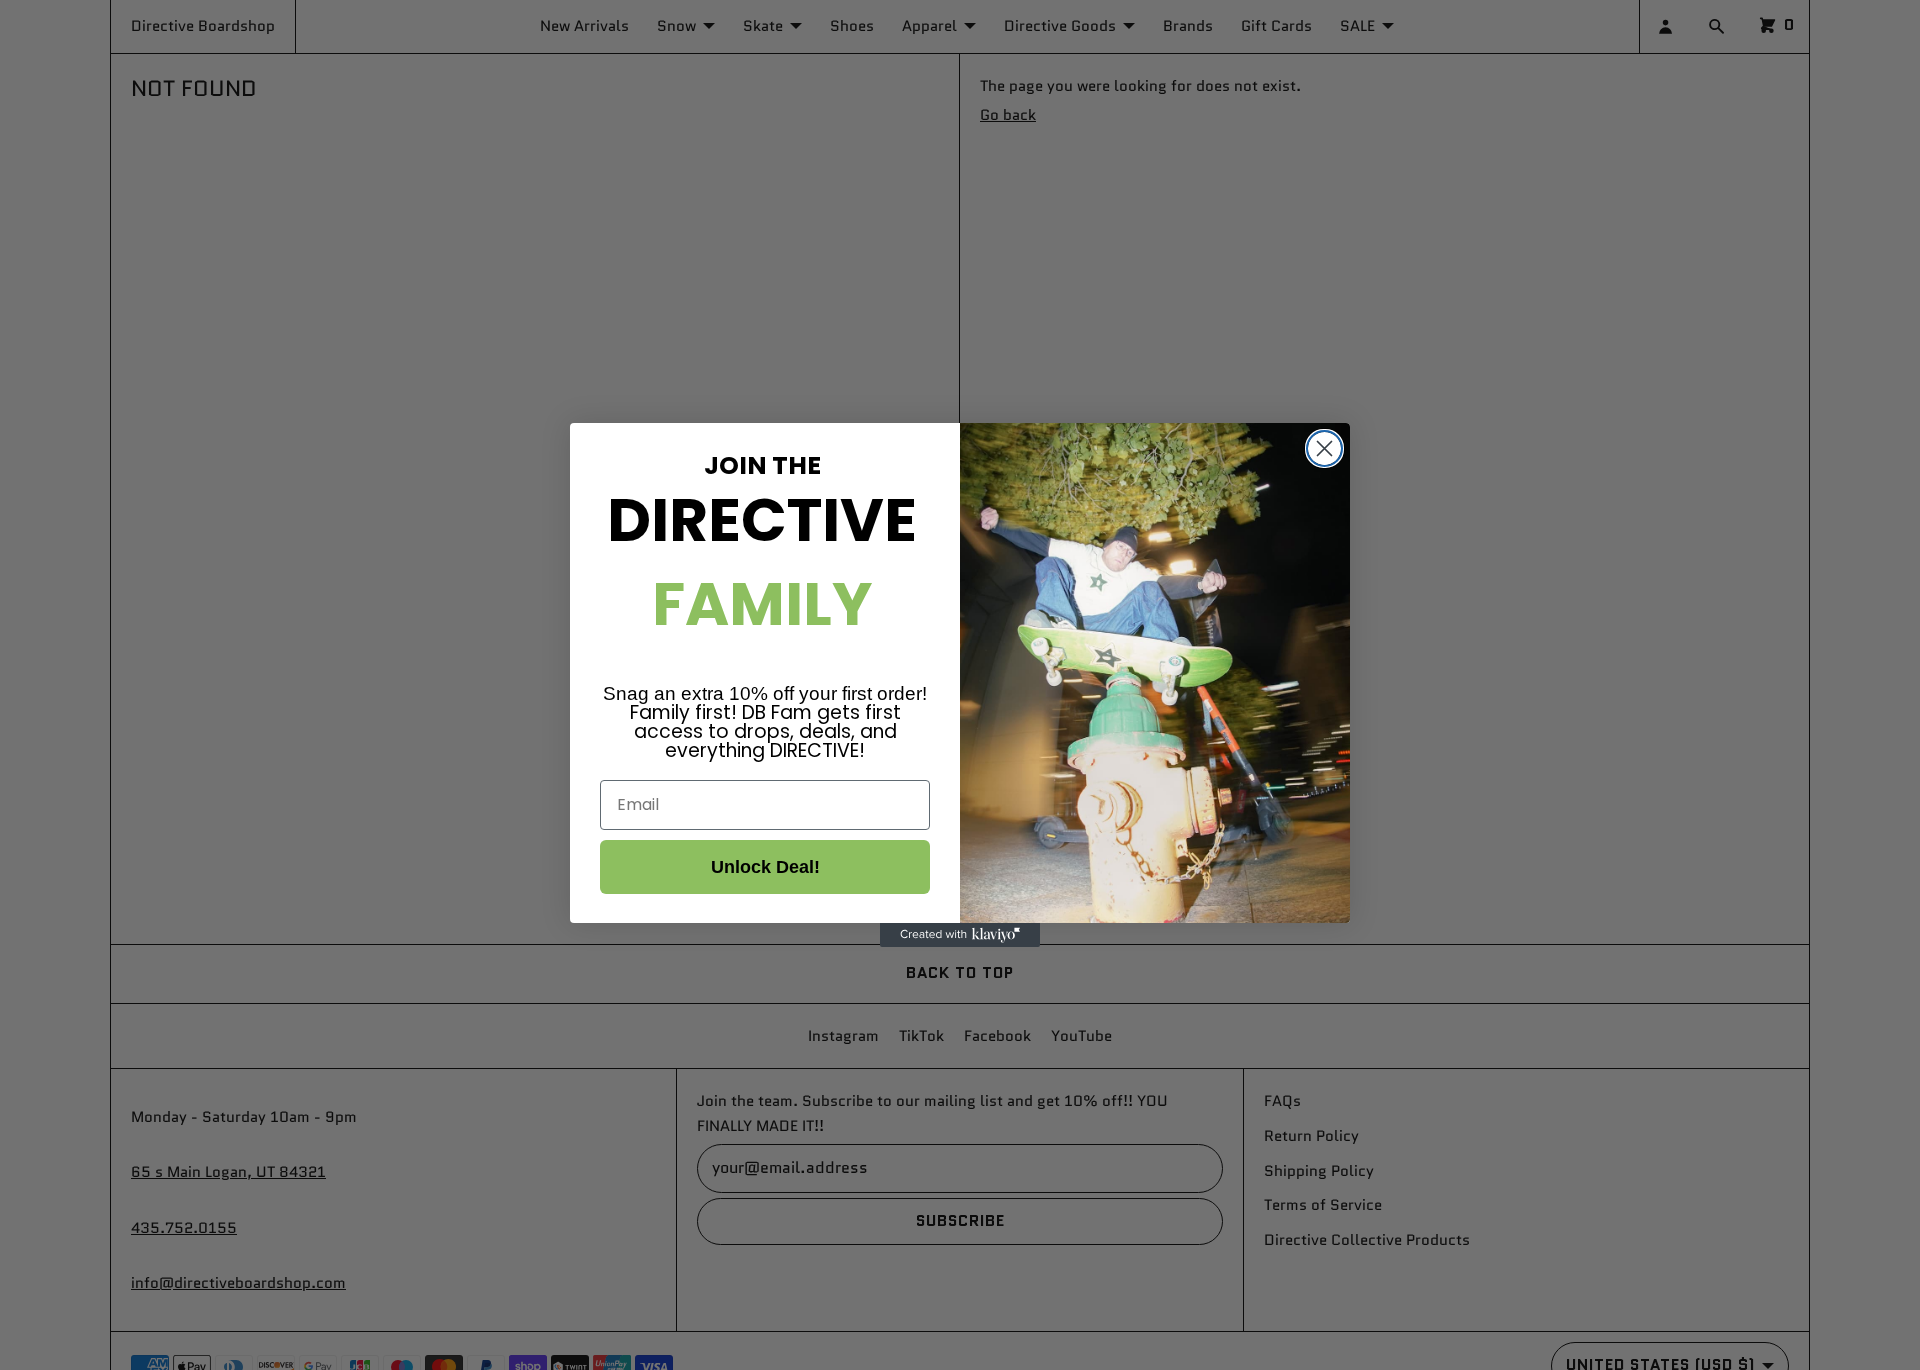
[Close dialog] (1324, 448)
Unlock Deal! (765, 867)
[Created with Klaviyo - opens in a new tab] (960, 935)
